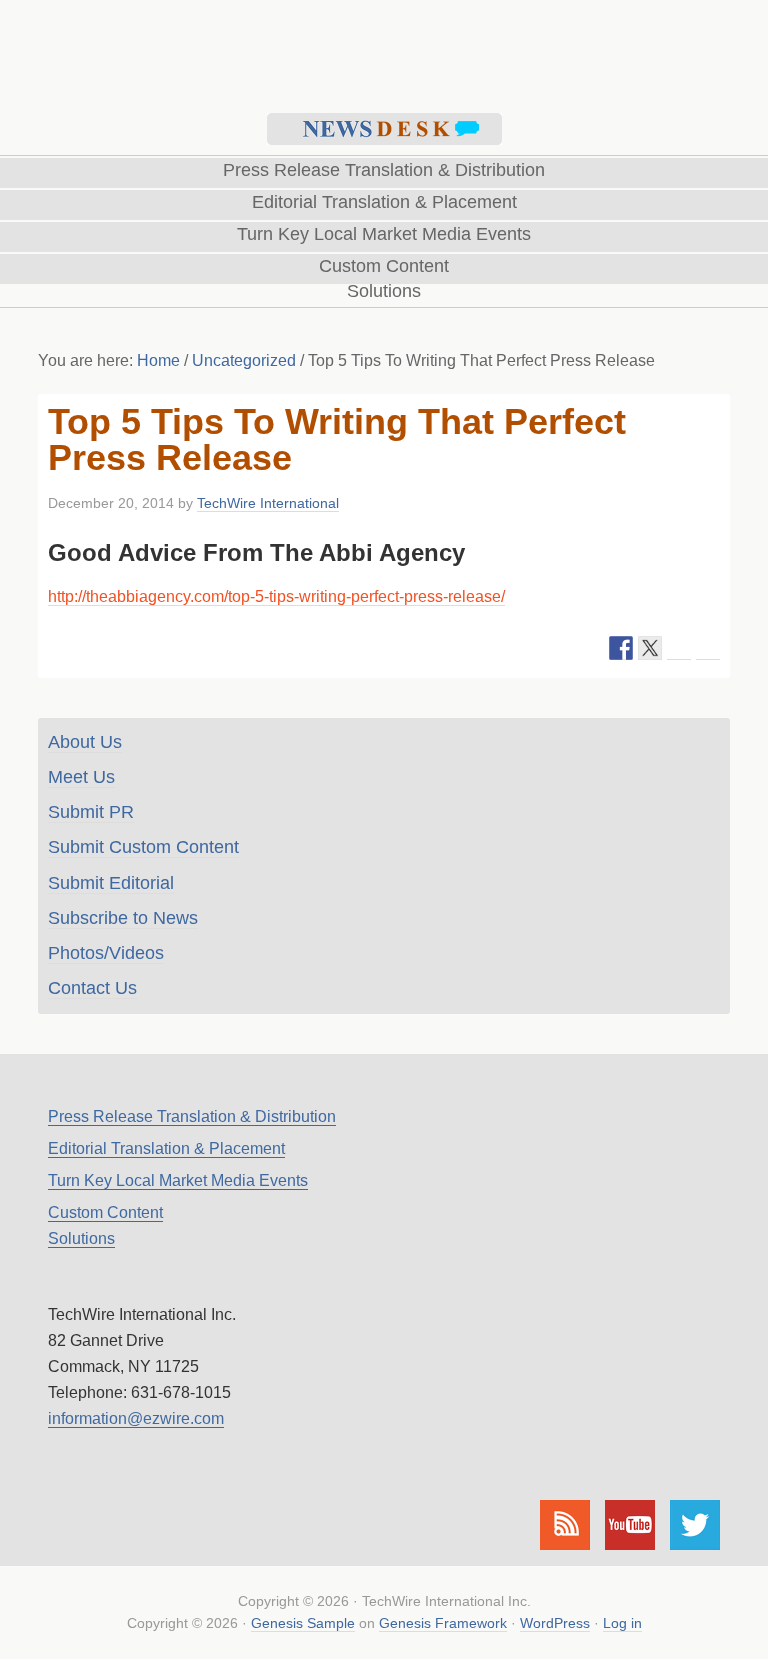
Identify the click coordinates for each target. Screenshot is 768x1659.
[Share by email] (708, 648)
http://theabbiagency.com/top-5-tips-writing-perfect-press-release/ (276, 596)
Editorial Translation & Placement (166, 1148)
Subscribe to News (123, 918)
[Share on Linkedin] (679, 648)
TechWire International (384, 51)
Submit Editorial (111, 883)
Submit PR (91, 812)
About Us (85, 742)
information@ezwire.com (136, 1418)
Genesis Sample (303, 1623)
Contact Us (92, 988)
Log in (622, 1623)
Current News (384, 129)
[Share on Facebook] (621, 648)
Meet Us (81, 777)
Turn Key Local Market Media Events (178, 1180)
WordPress (555, 1623)
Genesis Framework (443, 1623)
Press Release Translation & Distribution (192, 1116)
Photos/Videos (106, 953)
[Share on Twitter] (650, 648)
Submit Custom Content (143, 847)
